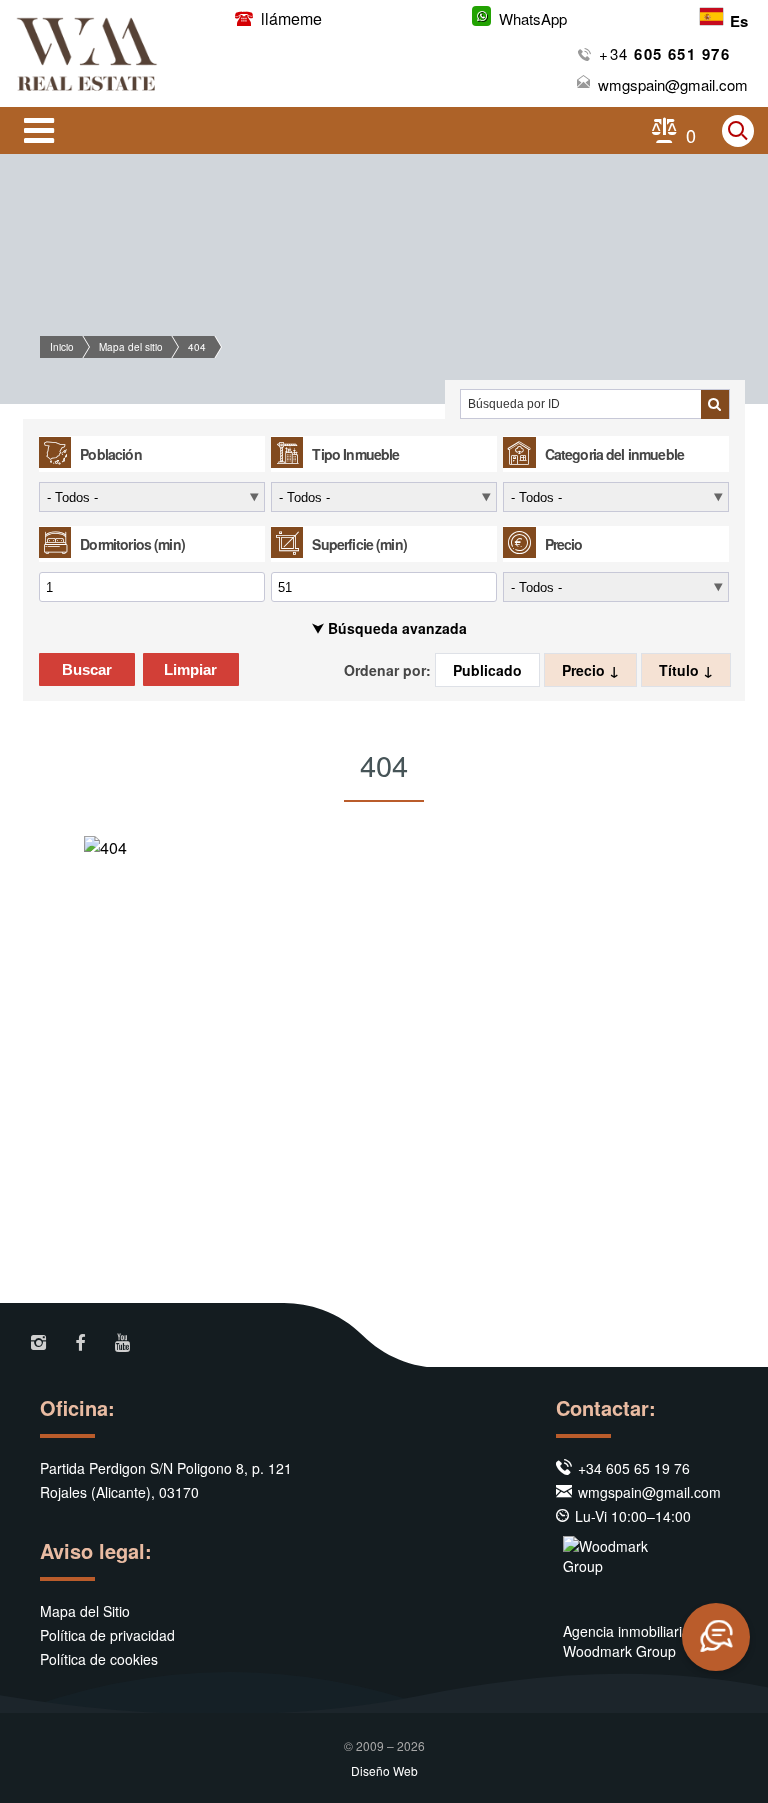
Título (681, 670)
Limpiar (190, 669)
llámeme (289, 18)
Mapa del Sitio (85, 1611)
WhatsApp (533, 18)
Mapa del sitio (131, 347)
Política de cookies (99, 1659)
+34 (664, 53)
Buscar (87, 669)
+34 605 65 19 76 (634, 1468)
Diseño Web (384, 1770)
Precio (585, 670)
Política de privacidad (107, 1635)
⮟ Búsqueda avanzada (389, 628)
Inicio (62, 347)
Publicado (487, 670)
